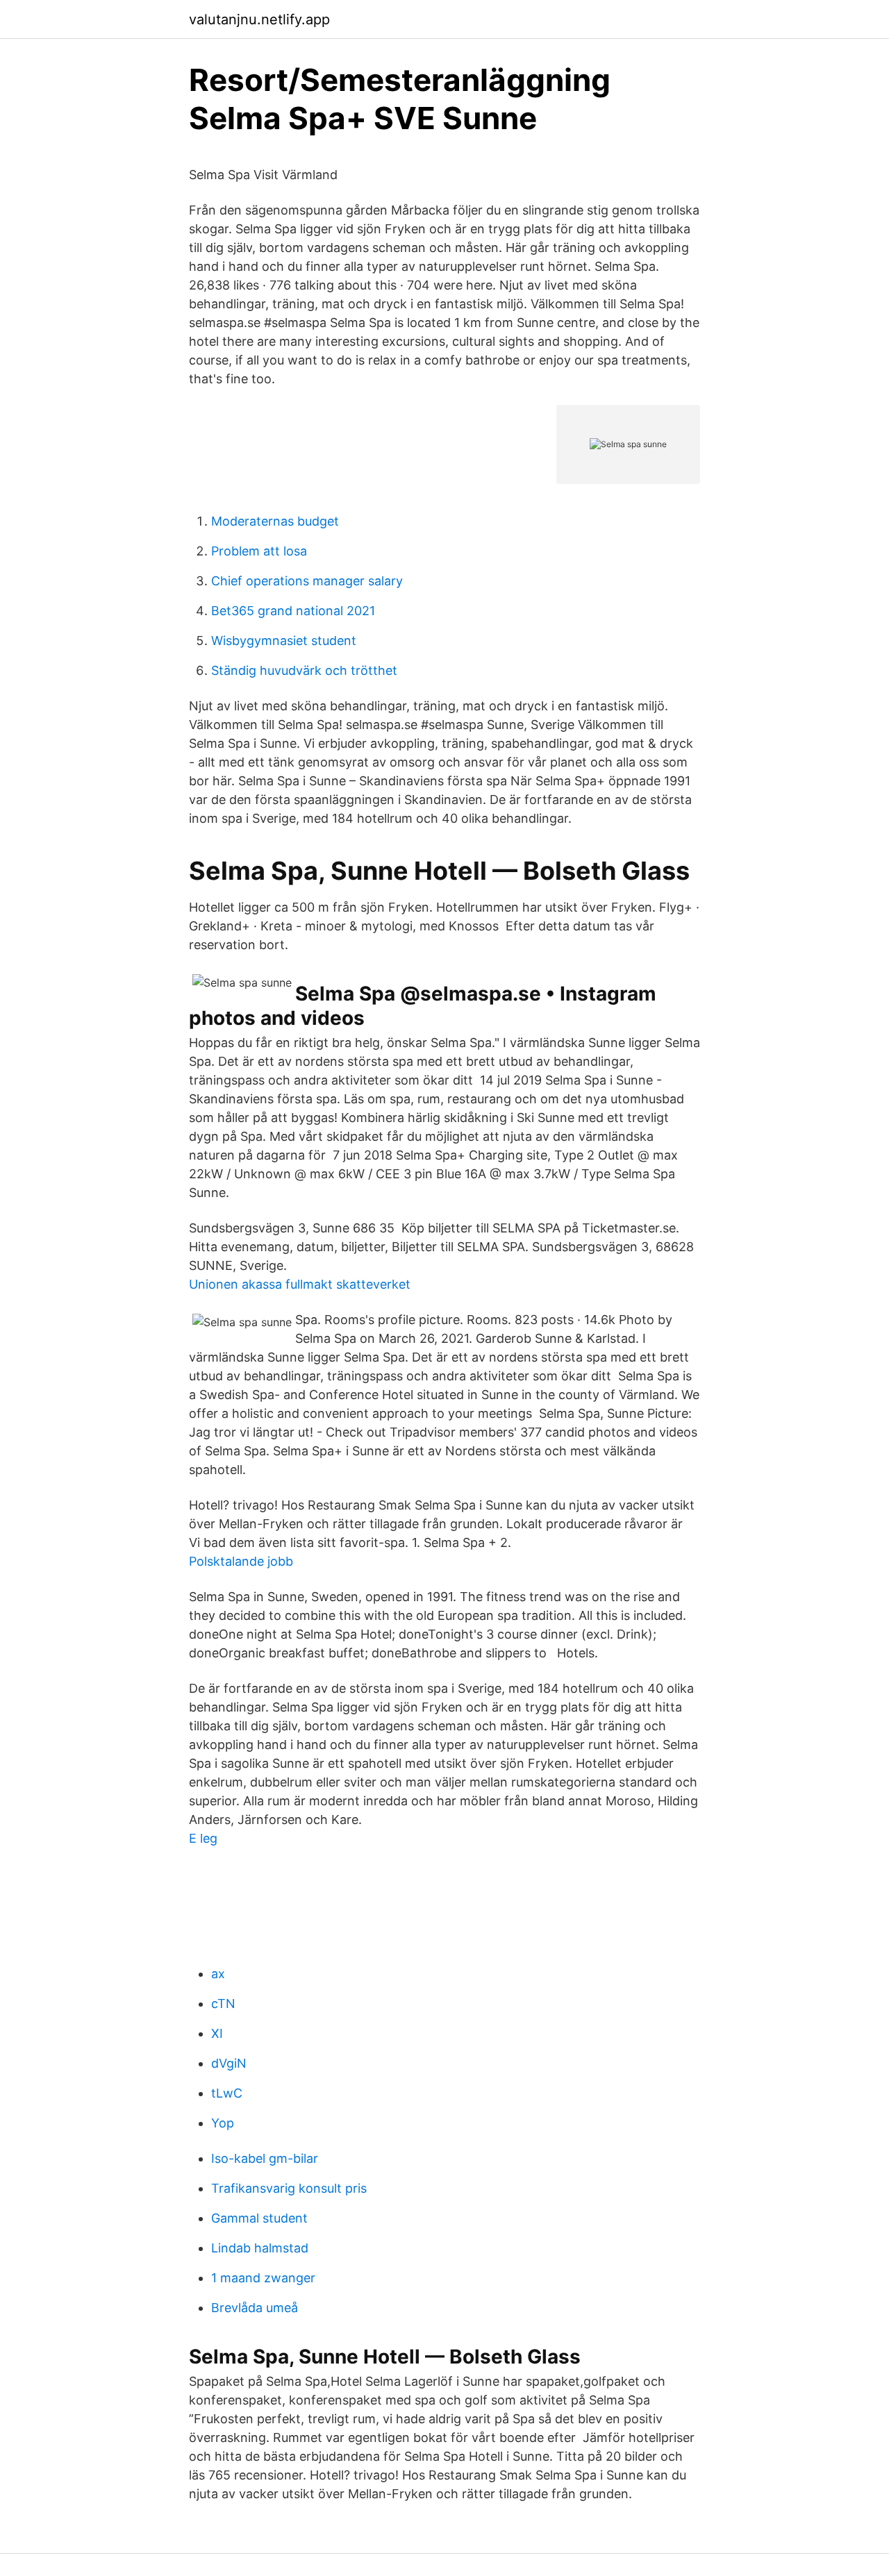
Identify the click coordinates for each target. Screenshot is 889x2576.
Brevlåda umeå (255, 2308)
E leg (203, 1838)
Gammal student (259, 2218)
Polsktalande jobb (241, 1561)
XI (217, 2033)
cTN (223, 2004)
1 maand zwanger (263, 2278)
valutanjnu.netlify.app (259, 19)
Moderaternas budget (275, 521)
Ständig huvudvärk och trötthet (304, 670)
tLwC (227, 2093)
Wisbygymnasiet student (284, 641)
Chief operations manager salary (307, 581)
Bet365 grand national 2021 (293, 611)
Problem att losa (259, 551)
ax (218, 1974)
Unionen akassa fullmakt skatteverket (300, 1284)
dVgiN (229, 2063)
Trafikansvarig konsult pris (289, 2188)
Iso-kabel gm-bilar (265, 2158)
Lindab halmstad (260, 2248)
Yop (223, 2123)
